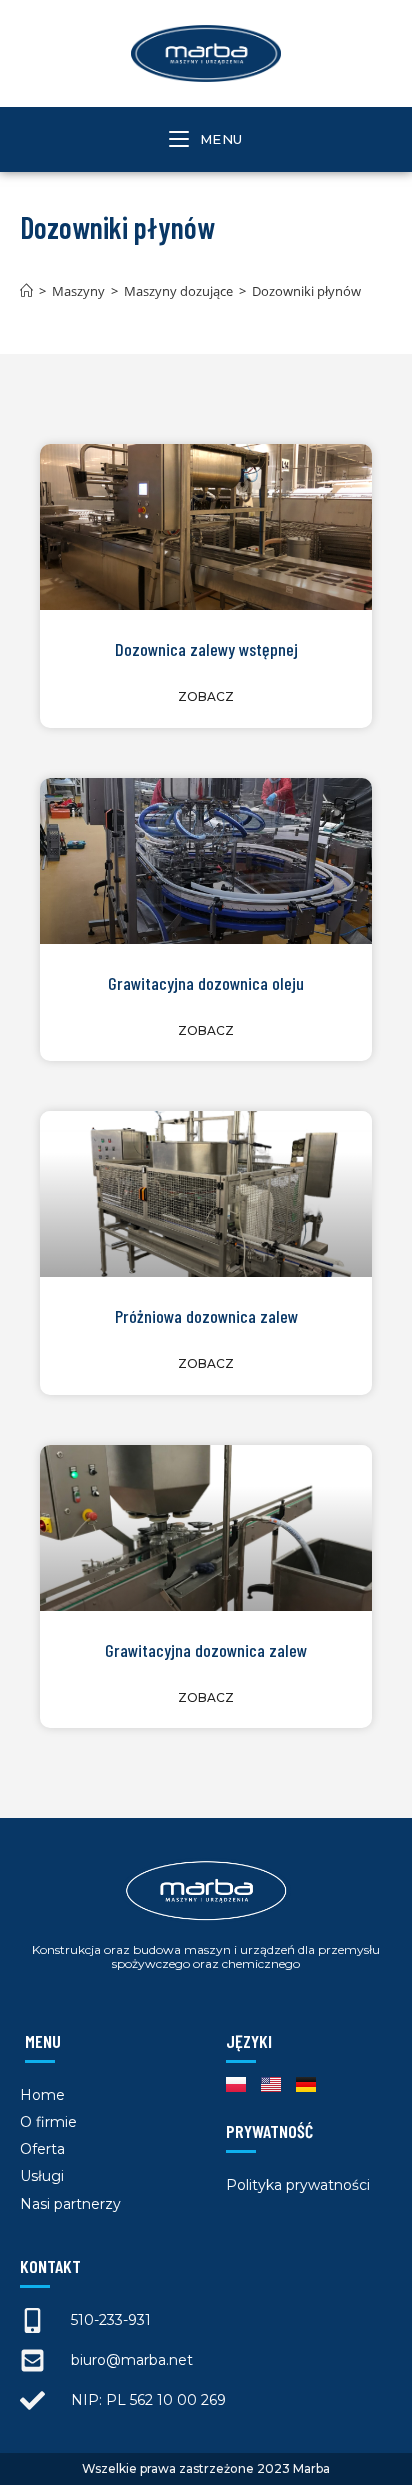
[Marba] (26, 291)
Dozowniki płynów (306, 291)
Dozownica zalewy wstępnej (206, 649)
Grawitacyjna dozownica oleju (206, 983)
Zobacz (206, 696)
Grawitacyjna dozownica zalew (206, 1650)
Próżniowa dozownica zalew (206, 1316)
